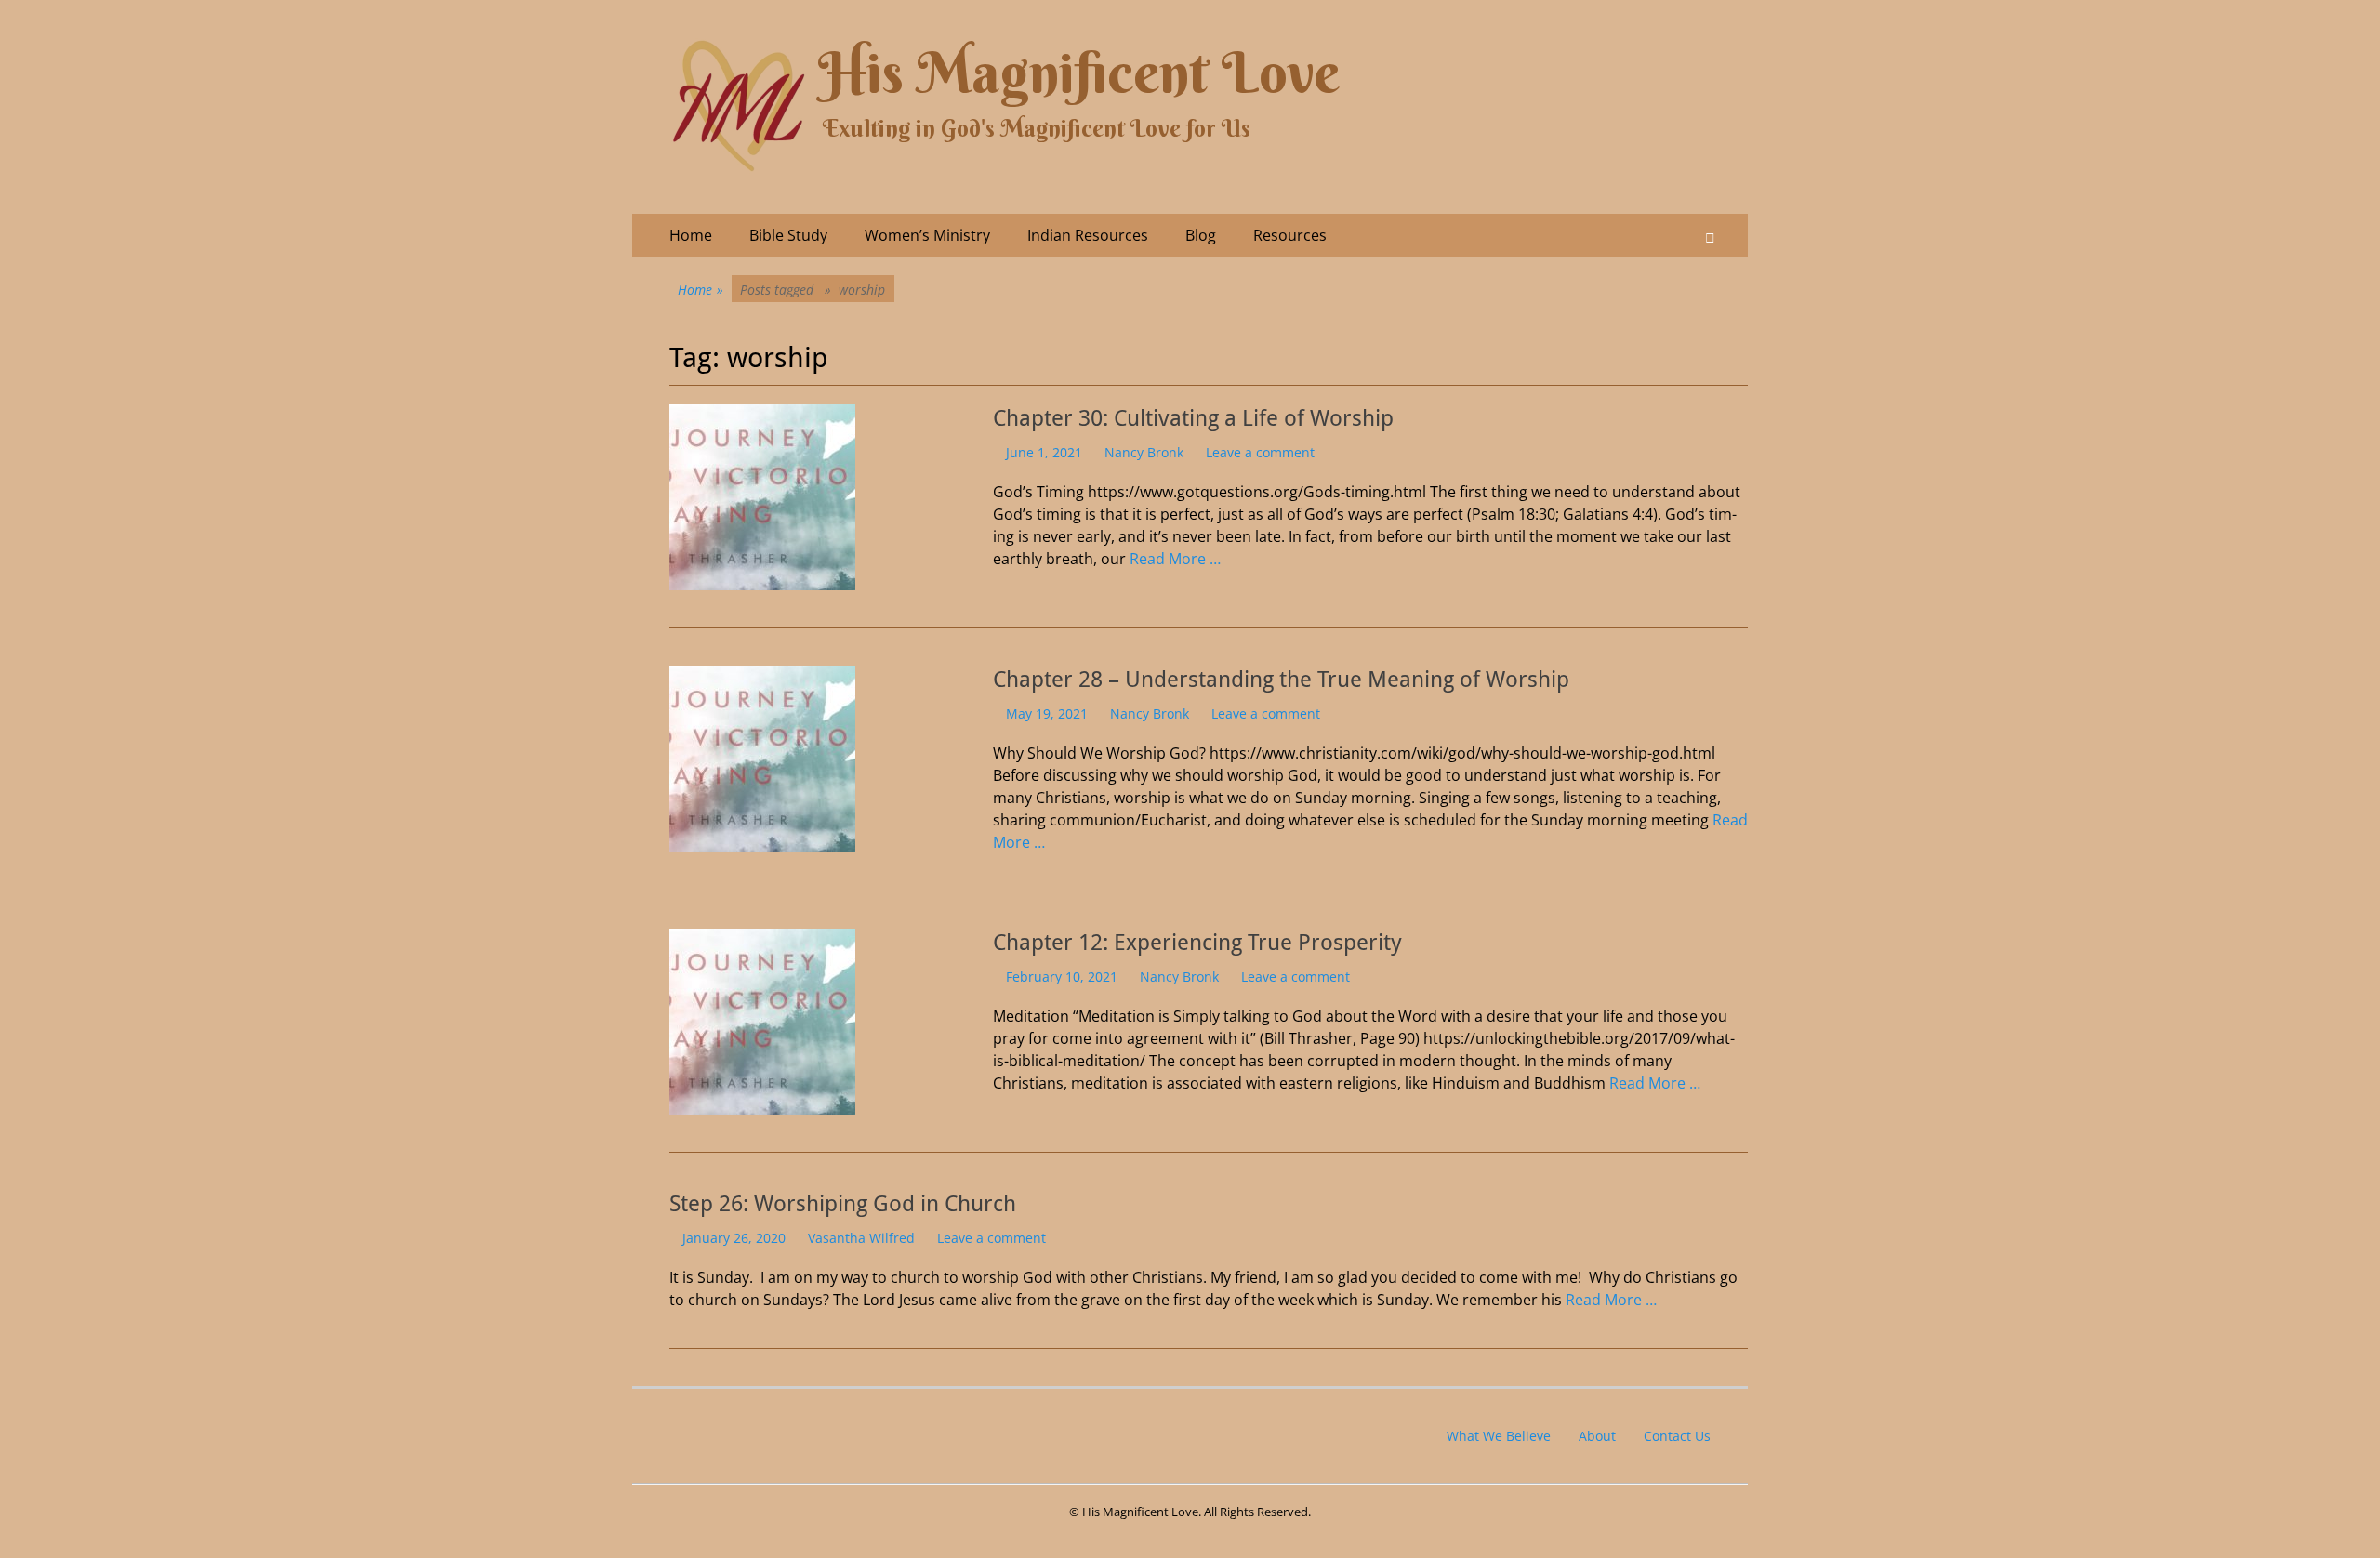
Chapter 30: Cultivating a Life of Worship (1193, 418)
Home (691, 235)
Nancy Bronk (1144, 452)
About (1597, 1436)
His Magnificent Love (1079, 73)
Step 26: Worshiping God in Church (843, 1204)
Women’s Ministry (927, 235)
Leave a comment (1260, 452)
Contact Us (1677, 1436)
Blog (1201, 235)
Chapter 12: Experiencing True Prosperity (1197, 943)
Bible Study (788, 235)
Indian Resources (1088, 235)
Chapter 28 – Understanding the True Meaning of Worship (1281, 680)
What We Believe (1499, 1436)
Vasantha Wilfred (861, 1238)
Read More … (1175, 559)
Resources (1290, 235)
